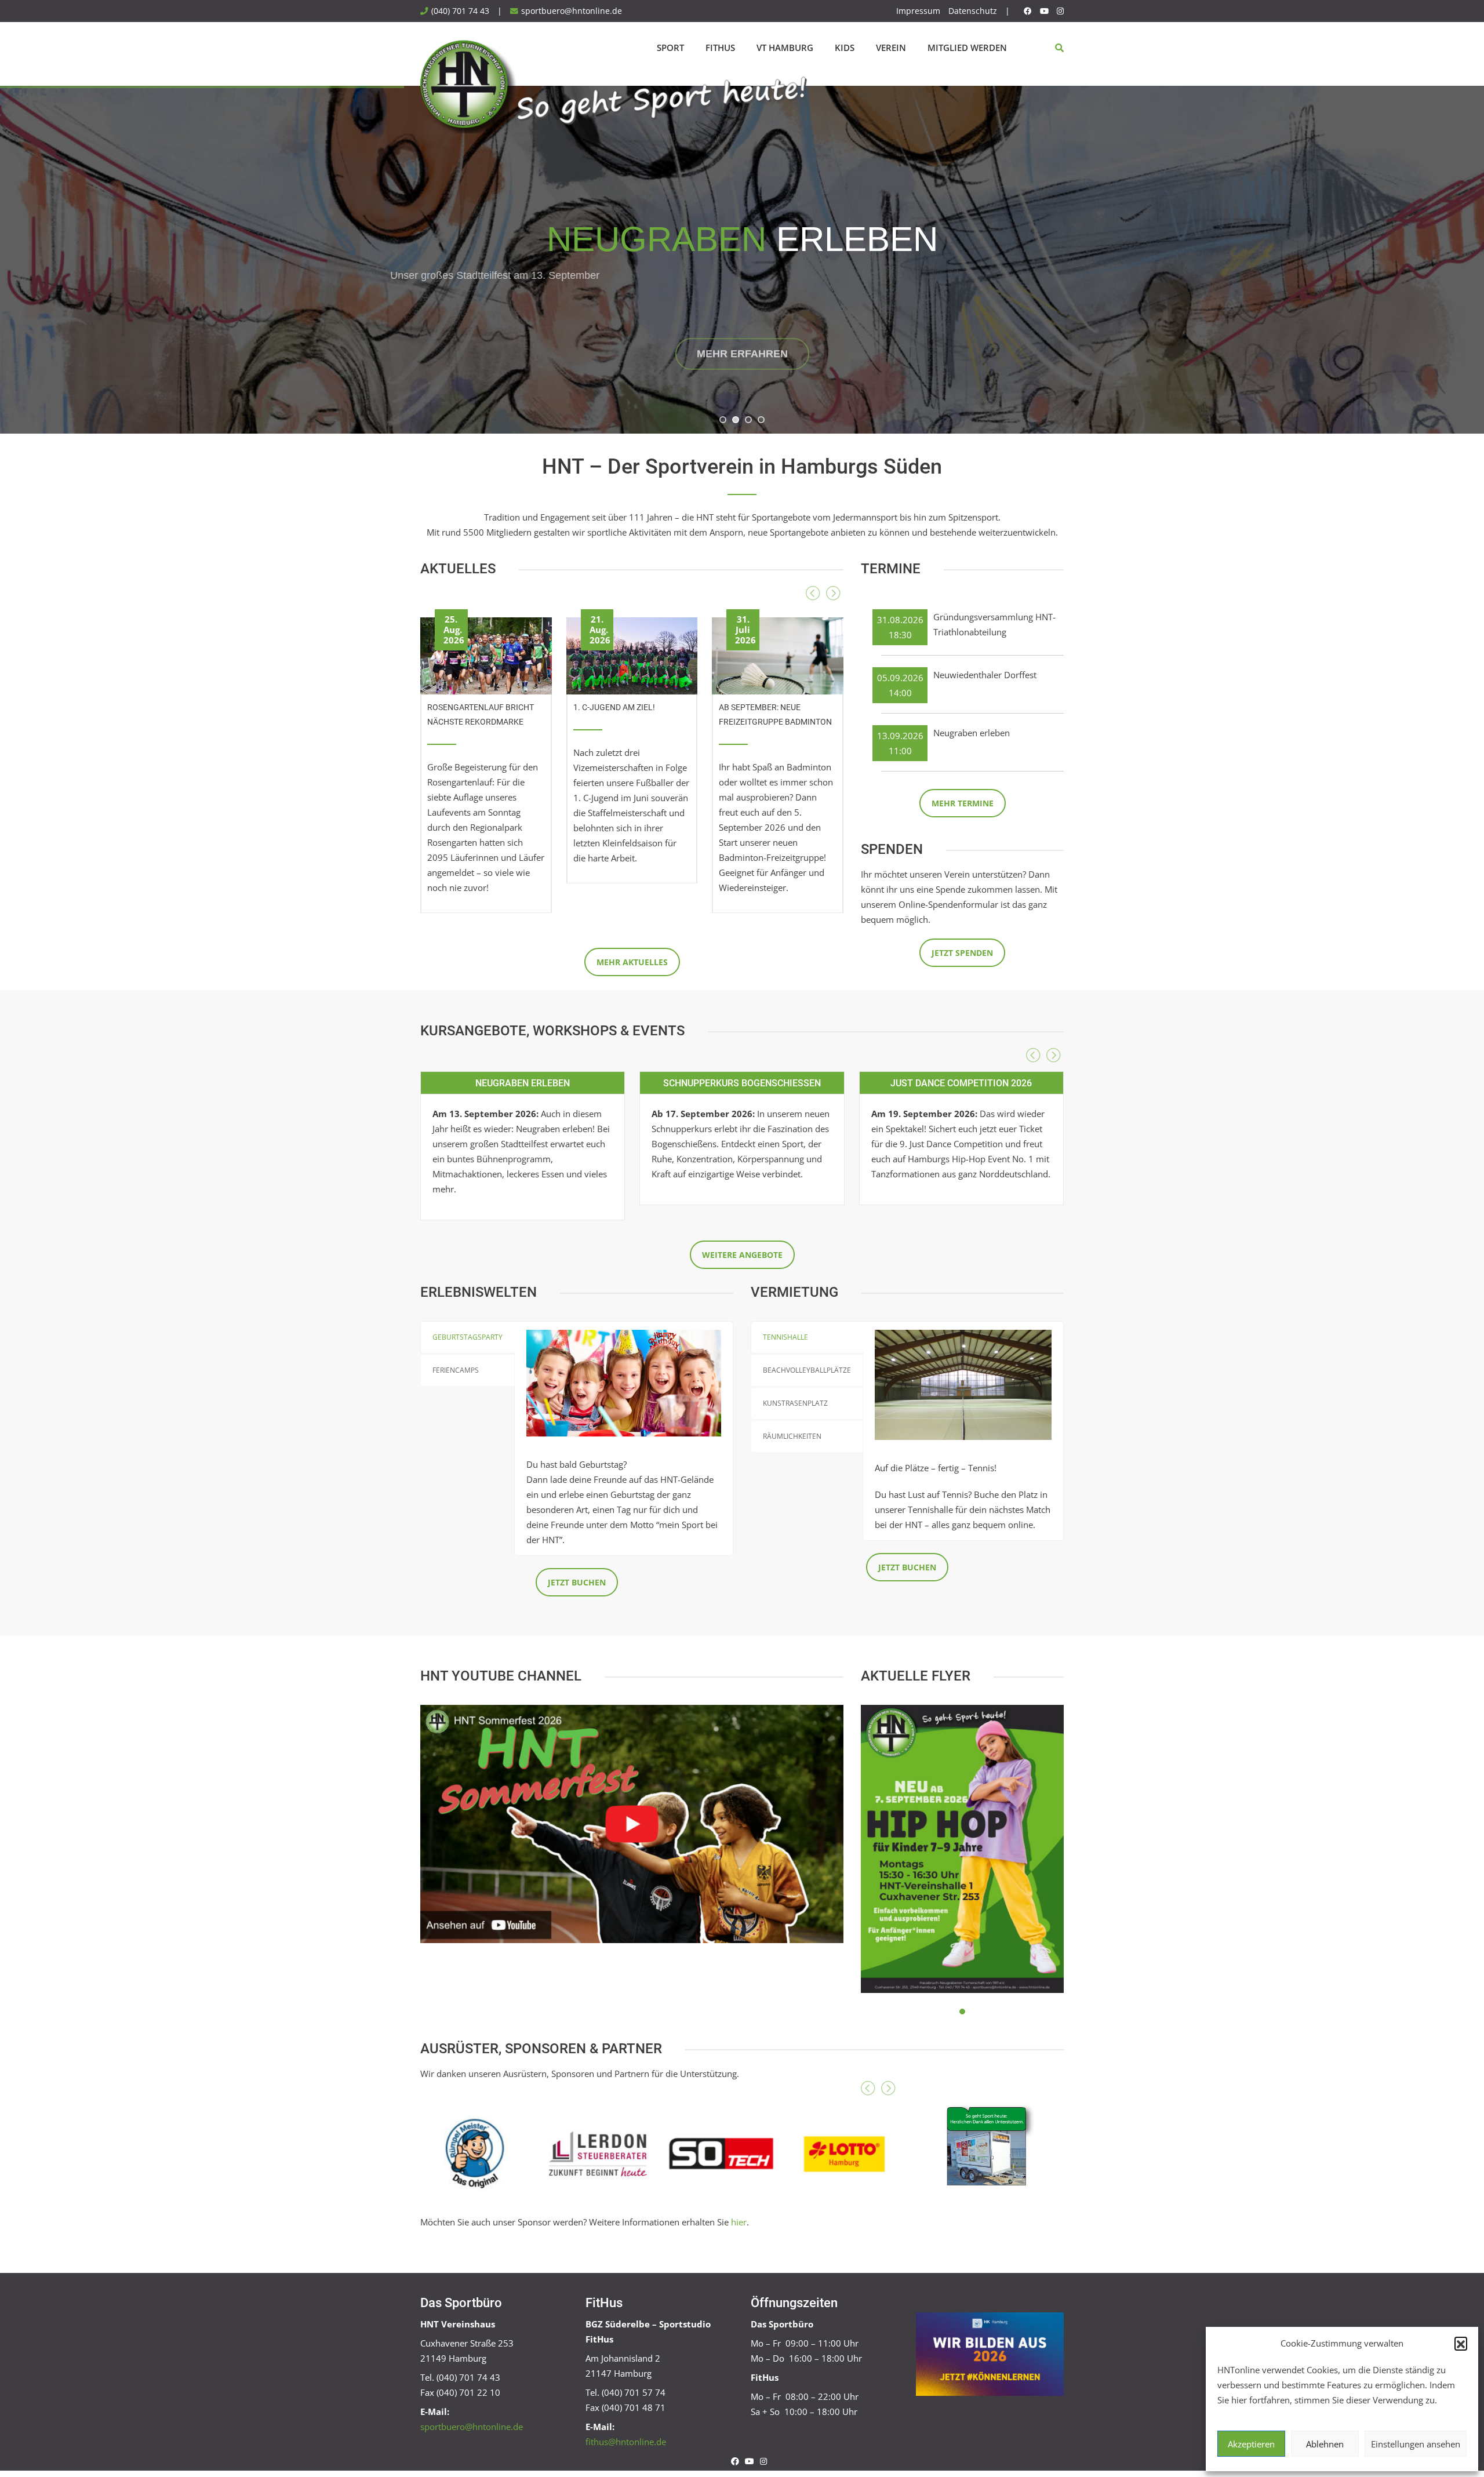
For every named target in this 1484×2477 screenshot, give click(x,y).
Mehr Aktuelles (632, 962)
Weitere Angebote (742, 1255)
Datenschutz (973, 11)
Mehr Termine (963, 803)
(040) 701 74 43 (460, 11)
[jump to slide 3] (748, 420)
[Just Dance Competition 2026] (961, 1083)
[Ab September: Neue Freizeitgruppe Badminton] (778, 652)
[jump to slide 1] (723, 420)
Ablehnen (1325, 2444)
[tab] (468, 1337)
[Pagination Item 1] (962, 2012)
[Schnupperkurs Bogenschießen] (742, 1083)
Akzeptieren (1251, 2444)
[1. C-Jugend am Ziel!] (632, 652)
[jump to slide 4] (761, 420)
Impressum (918, 11)
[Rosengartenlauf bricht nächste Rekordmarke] (486, 652)
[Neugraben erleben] (523, 1083)
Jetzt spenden (962, 953)
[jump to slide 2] (736, 420)
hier (739, 2222)
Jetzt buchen (577, 1582)
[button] (1461, 2343)
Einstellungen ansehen (1416, 2444)
